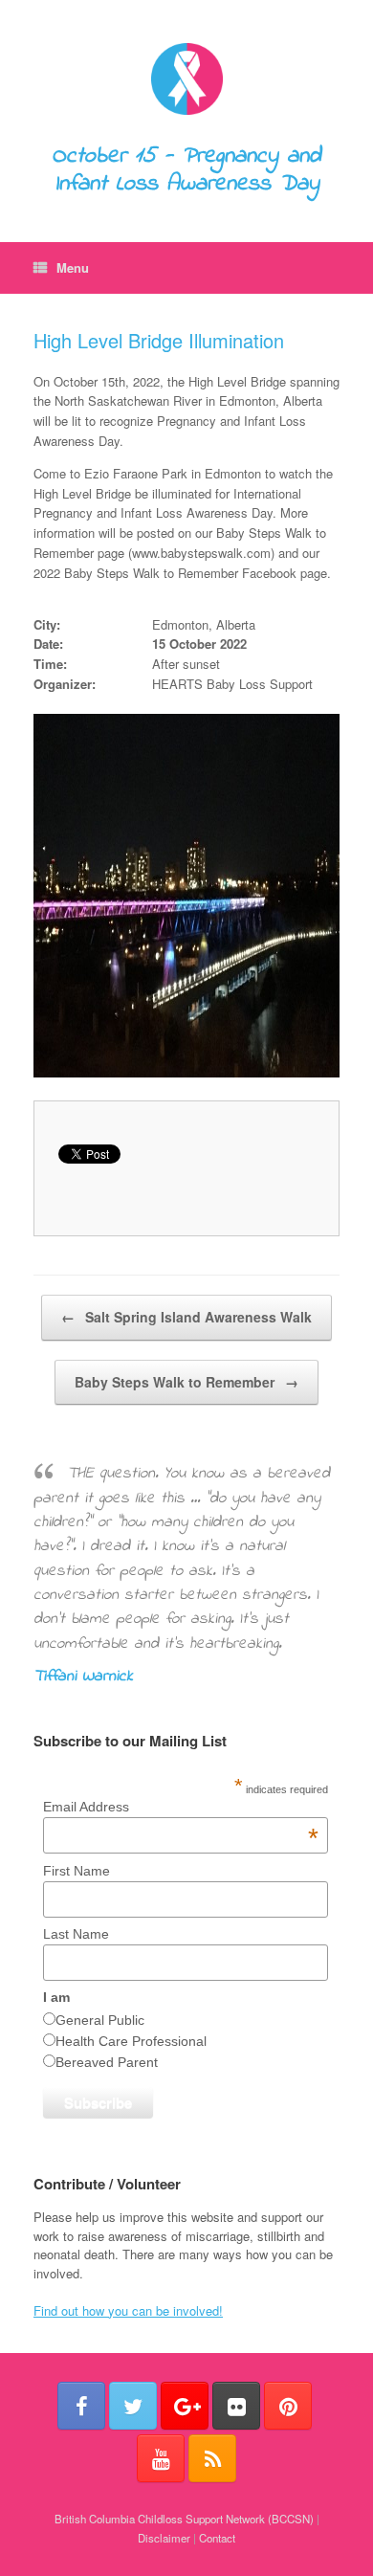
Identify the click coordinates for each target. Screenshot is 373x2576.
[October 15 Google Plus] (185, 2406)
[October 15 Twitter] (133, 2406)
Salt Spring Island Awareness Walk (186, 1317)
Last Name (76, 1934)
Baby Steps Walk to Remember (186, 1382)
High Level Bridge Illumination (159, 340)
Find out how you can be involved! (128, 2310)
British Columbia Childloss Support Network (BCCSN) (184, 2519)
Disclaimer (164, 2538)
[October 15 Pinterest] (288, 2406)
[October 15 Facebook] (81, 2406)
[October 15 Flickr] (236, 2406)
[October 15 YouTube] (161, 2458)
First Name (77, 1871)
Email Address (181, 1807)
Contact (217, 2538)
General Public (100, 2020)
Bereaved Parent (107, 2062)
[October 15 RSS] (212, 2458)
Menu (73, 267)
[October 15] (186, 79)
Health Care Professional (131, 2041)
